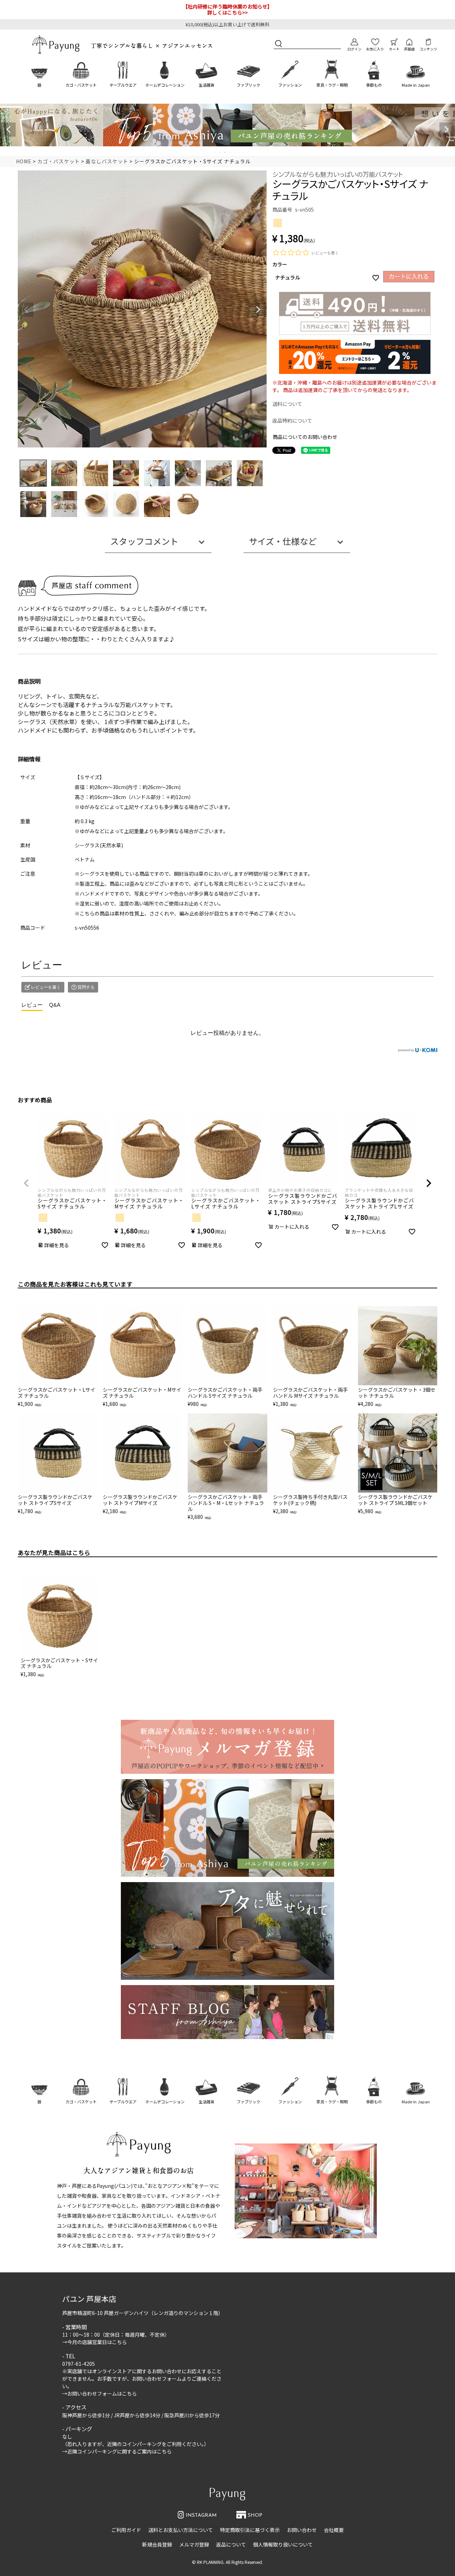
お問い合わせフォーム (157, 2379)
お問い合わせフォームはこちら (102, 2393)
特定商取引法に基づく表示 (250, 2530)
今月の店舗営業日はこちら (97, 2342)
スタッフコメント (144, 541)
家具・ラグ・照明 (332, 85)
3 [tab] (225, 152)
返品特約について (292, 420)
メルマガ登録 (194, 2544)
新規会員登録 (157, 2544)
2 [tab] (220, 152)
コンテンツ (428, 49)
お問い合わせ (302, 2530)
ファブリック (248, 85)
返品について (231, 2544)
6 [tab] (240, 152)
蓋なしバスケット (107, 161)
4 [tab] (230, 152)
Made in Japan (416, 85)
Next (446, 130)
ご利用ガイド (126, 2530)
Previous (9, 130)
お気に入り (375, 49)
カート (394, 49)
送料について (287, 404)
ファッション (290, 85)
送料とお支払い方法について (181, 2530)
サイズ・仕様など (283, 541)
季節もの (374, 85)
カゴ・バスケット (81, 85)
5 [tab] (235, 152)
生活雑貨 (207, 85)
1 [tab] (215, 152)
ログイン (354, 49)
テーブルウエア (123, 85)
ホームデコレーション (165, 85)
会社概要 (334, 2530)
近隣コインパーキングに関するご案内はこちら (119, 2451)
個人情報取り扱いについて (283, 2544)
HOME (24, 161)
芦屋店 (409, 49)
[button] (26, 1183)
